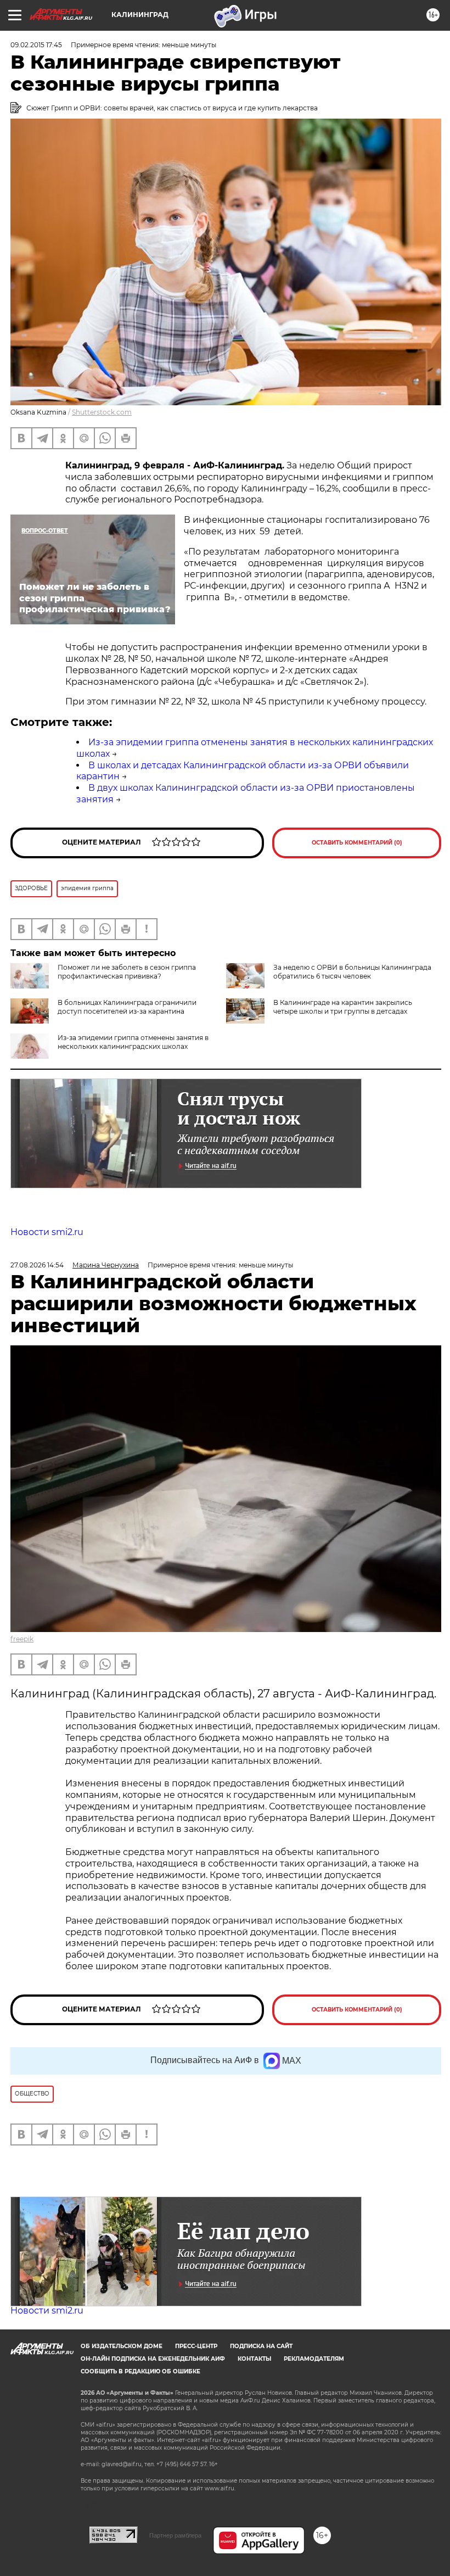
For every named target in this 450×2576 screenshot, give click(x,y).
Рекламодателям (314, 2359)
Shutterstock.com (102, 412)
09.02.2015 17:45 (36, 45)
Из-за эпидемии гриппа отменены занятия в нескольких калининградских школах (133, 1042)
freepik (22, 1639)
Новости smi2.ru (47, 1232)
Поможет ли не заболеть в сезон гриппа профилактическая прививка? (127, 972)
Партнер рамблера (175, 2535)
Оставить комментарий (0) (357, 843)
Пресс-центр (196, 2346)
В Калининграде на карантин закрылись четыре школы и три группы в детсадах (343, 1007)
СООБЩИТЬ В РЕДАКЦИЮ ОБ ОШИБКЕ (140, 2371)
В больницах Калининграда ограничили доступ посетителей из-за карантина (127, 1007)
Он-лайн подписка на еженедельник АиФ (153, 2359)
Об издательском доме (122, 2346)
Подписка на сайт (261, 2346)
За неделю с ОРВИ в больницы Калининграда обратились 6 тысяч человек (352, 972)
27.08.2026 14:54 (37, 1265)
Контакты (254, 2359)
